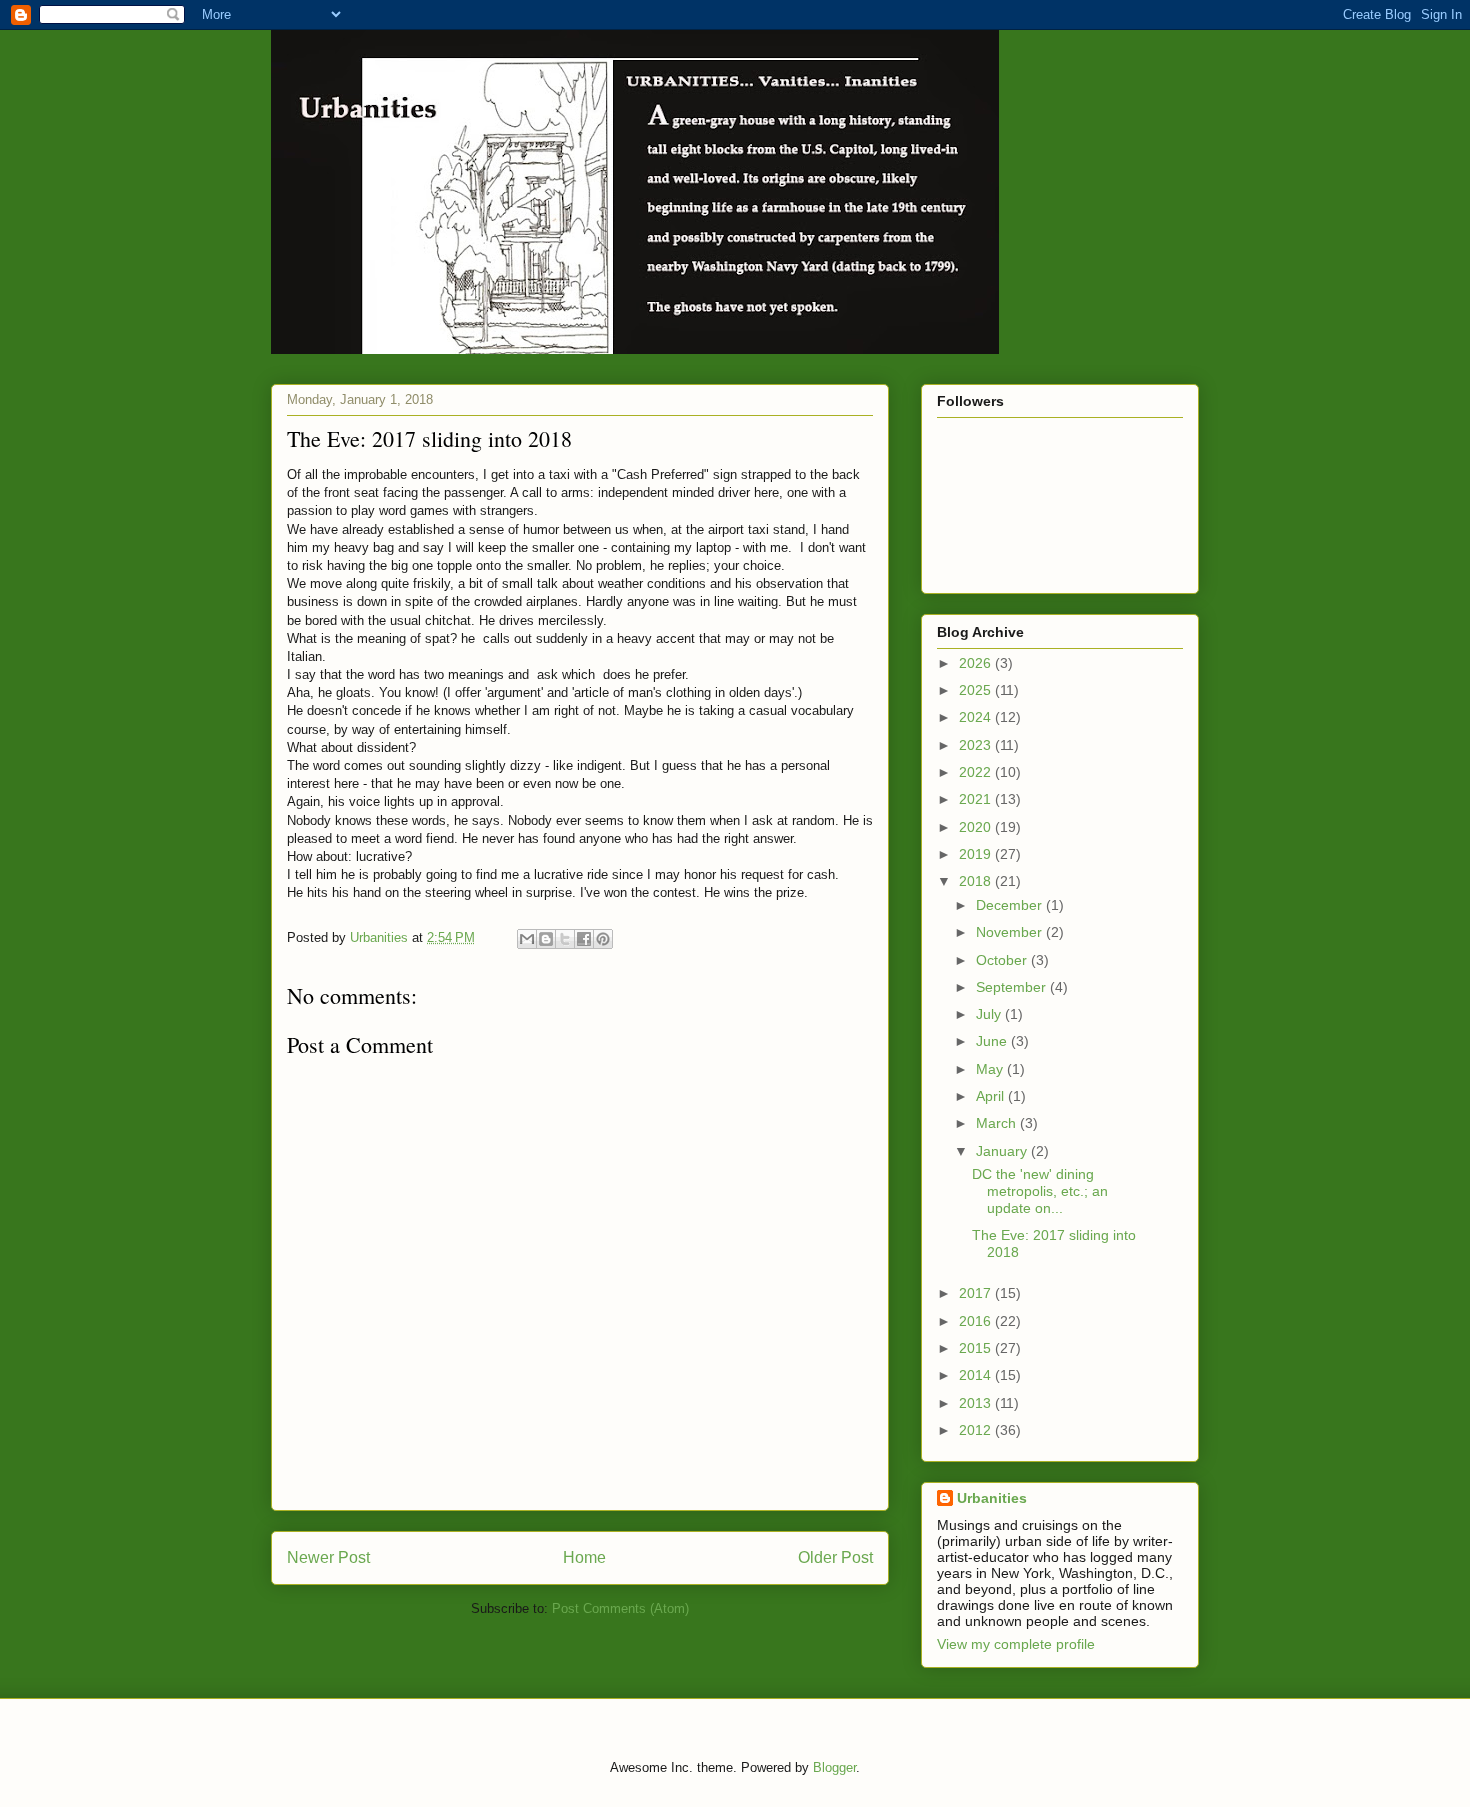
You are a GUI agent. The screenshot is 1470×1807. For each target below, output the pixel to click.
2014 (977, 1375)
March (998, 1123)
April (992, 1096)
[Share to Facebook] (584, 939)
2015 (977, 1348)
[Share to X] (565, 939)
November (1011, 932)
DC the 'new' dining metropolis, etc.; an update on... (1040, 1191)
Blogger (834, 1767)
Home (584, 1557)
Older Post (835, 1557)
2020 (977, 827)
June (993, 1041)
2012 (977, 1430)
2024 (977, 717)
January (1003, 1151)
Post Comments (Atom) (620, 1608)
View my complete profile (1016, 1644)
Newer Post (328, 1557)
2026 (977, 663)
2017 (977, 1293)
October (1003, 960)
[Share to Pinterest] (603, 939)
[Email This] (527, 939)
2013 (977, 1403)
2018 (977, 881)
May (991, 1069)
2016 (977, 1321)
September (1013, 987)
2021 (977, 799)
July (990, 1014)
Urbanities (992, 1498)
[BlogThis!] (546, 939)
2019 (977, 854)
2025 (977, 690)
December (1011, 905)
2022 (977, 772)
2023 (977, 745)
